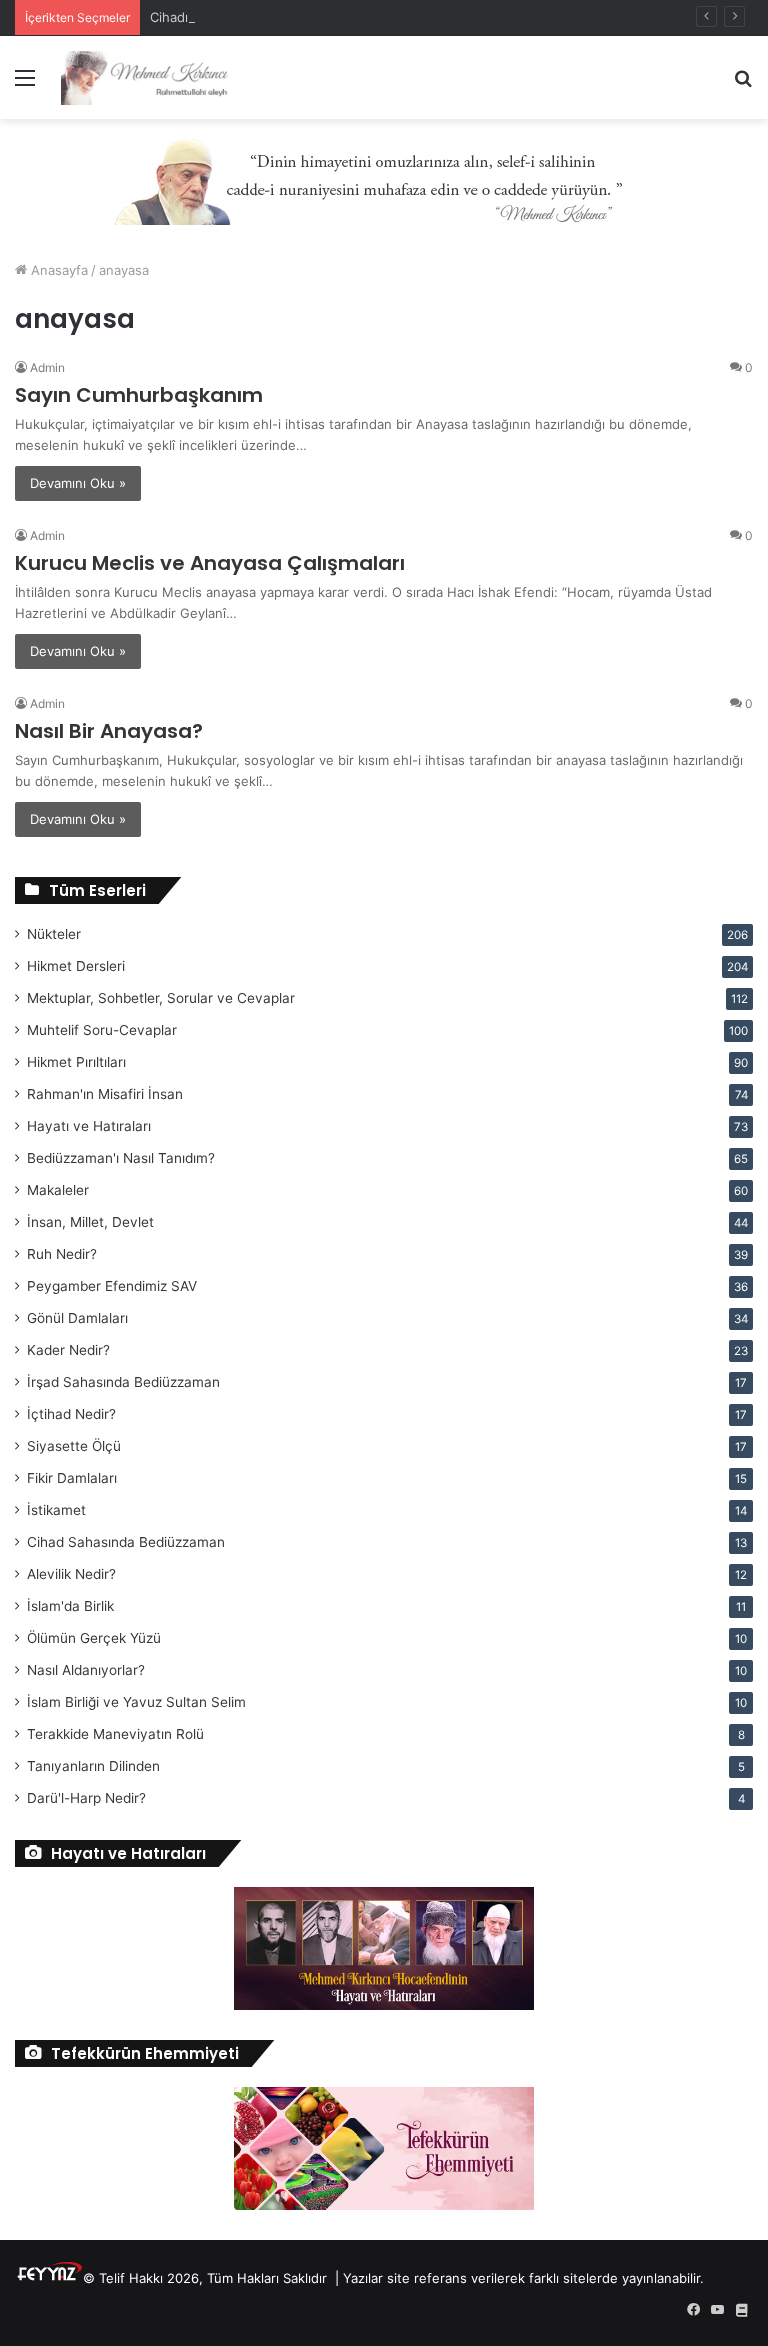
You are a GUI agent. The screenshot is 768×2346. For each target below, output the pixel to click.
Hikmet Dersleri (76, 966)
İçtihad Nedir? (71, 1414)
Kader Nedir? (68, 1350)
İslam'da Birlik (70, 1606)
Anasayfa (57, 270)
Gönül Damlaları (77, 1318)
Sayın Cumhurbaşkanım (139, 395)
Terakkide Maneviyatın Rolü (115, 1734)
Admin (47, 367)
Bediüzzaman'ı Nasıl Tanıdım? (121, 1158)
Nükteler (54, 934)
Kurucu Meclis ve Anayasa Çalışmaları (210, 563)
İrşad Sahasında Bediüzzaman (123, 1382)
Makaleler (58, 1190)
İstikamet (56, 1510)
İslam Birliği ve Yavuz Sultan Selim (136, 1702)
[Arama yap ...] (743, 84)
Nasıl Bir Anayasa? (109, 731)
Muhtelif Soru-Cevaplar (102, 1030)
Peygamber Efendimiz (112, 1286)
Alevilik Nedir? (71, 1574)
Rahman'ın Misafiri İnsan (105, 1094)
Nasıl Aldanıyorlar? (86, 1670)
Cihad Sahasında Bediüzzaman (126, 1542)
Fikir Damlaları (72, 1478)
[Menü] (25, 84)
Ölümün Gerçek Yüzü (94, 1638)
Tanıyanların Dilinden (93, 1766)
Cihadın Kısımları (200, 17)
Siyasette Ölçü (74, 1446)
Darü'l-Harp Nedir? (86, 1798)
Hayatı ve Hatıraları (89, 1126)
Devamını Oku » (78, 483)
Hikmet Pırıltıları (76, 1062)
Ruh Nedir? (62, 1254)
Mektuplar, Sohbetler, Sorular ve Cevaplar (161, 998)
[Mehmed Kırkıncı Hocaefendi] (156, 77)
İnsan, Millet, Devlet (90, 1222)
